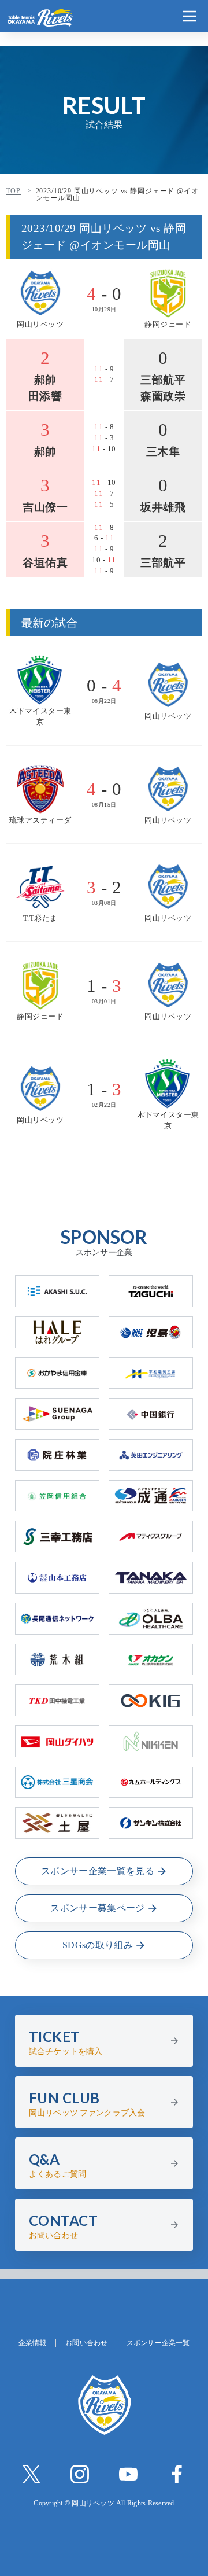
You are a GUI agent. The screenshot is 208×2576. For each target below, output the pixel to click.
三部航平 (163, 380)
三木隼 (163, 452)
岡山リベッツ (40, 325)
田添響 (45, 396)
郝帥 (45, 380)
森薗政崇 (163, 396)
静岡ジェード (168, 325)
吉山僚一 (45, 507)
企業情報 (32, 2343)
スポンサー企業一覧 (158, 2343)
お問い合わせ (86, 2343)
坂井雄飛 (163, 507)
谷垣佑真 (45, 563)
